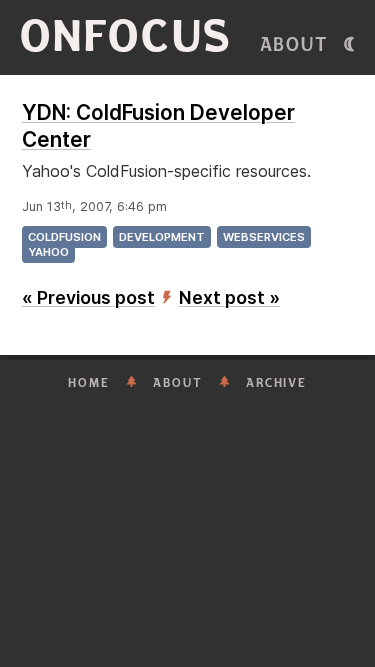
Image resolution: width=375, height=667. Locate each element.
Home (89, 383)
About (294, 45)
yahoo (48, 252)
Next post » (229, 297)
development (162, 237)
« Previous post (88, 297)
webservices (264, 237)
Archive (276, 383)
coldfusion (64, 237)
